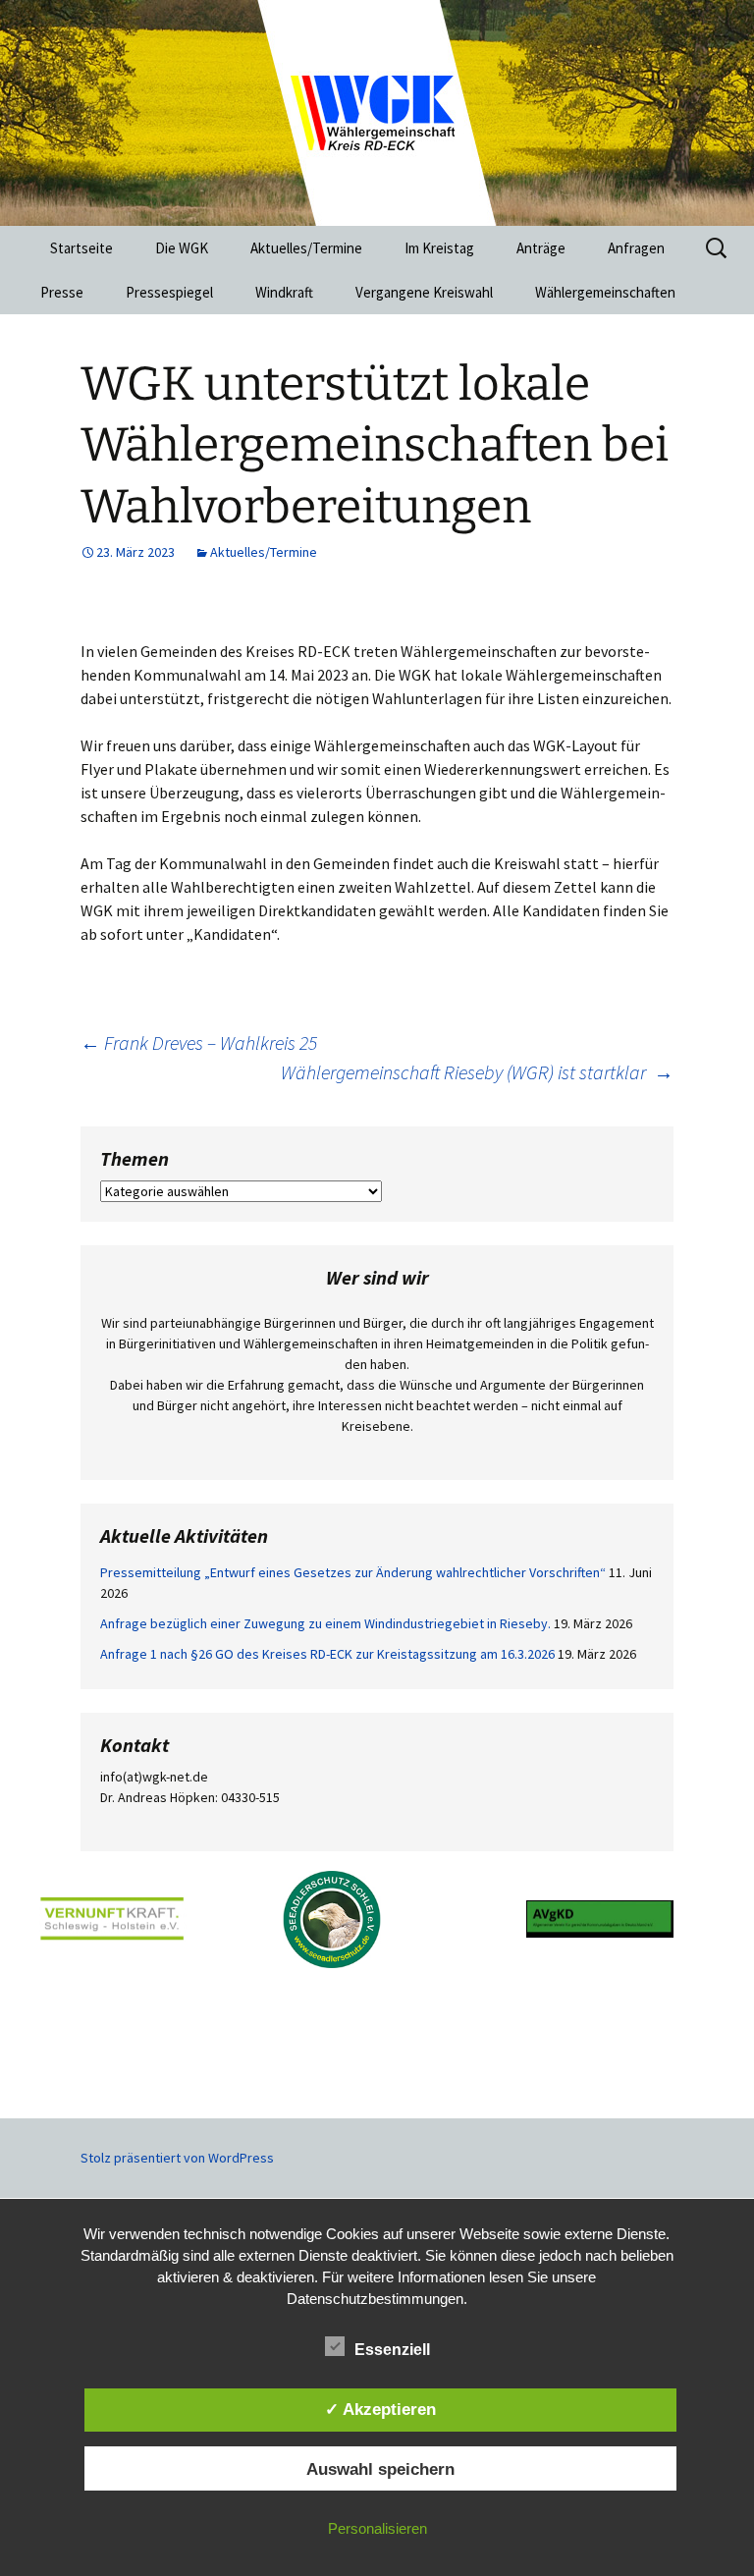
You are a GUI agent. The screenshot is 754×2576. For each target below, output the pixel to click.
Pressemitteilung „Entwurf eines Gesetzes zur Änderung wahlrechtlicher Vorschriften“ (353, 1572)
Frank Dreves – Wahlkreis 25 (199, 1042)
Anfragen (636, 248)
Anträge (541, 248)
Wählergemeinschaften (605, 292)
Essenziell (392, 2350)
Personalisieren (377, 2528)
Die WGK (182, 248)
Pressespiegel (169, 292)
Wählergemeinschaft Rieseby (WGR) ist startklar (477, 1072)
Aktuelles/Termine (306, 248)
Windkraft (284, 292)
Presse (62, 292)
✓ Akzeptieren (380, 2409)
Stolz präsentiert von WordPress (177, 2158)
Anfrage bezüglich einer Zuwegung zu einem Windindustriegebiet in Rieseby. (325, 1623)
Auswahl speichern (380, 2469)
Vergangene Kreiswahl (424, 292)
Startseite (81, 248)
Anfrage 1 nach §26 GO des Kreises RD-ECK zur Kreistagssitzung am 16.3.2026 (327, 1654)
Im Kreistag (439, 248)
